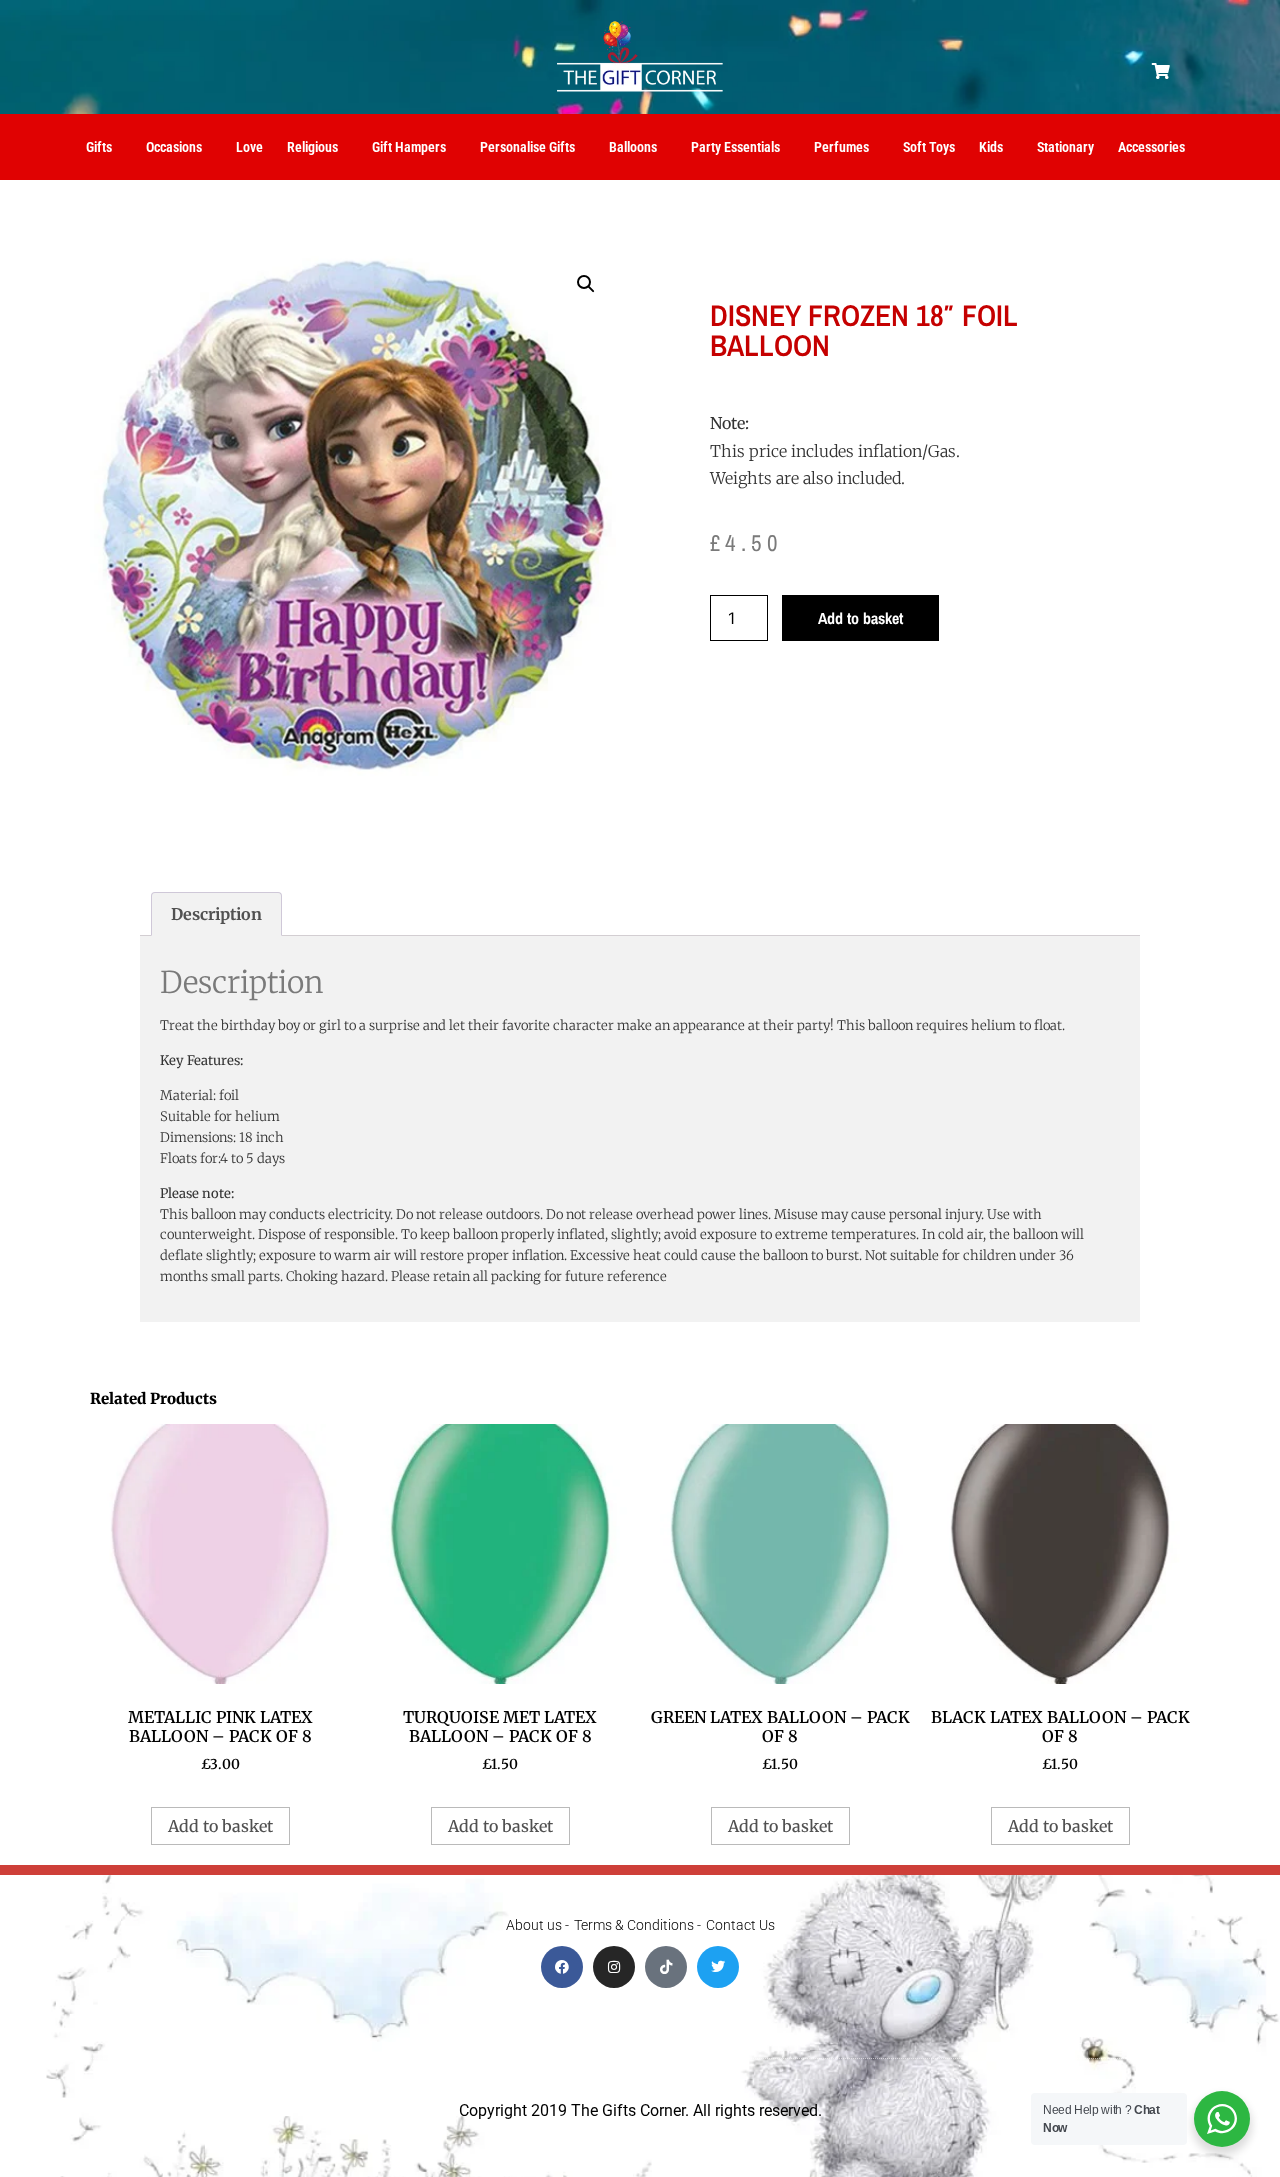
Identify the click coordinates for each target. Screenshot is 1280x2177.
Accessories (1151, 147)
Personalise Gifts (527, 147)
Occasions (174, 147)
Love (249, 147)
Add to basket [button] (220, 1826)
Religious (312, 147)
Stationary (1065, 147)
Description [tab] (216, 914)
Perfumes (841, 147)
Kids (991, 147)
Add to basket (860, 618)
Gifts (99, 147)
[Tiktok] (666, 1967)
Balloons (633, 147)
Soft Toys (929, 147)
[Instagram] (614, 1967)
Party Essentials (735, 147)
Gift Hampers (409, 147)
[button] (1161, 71)
